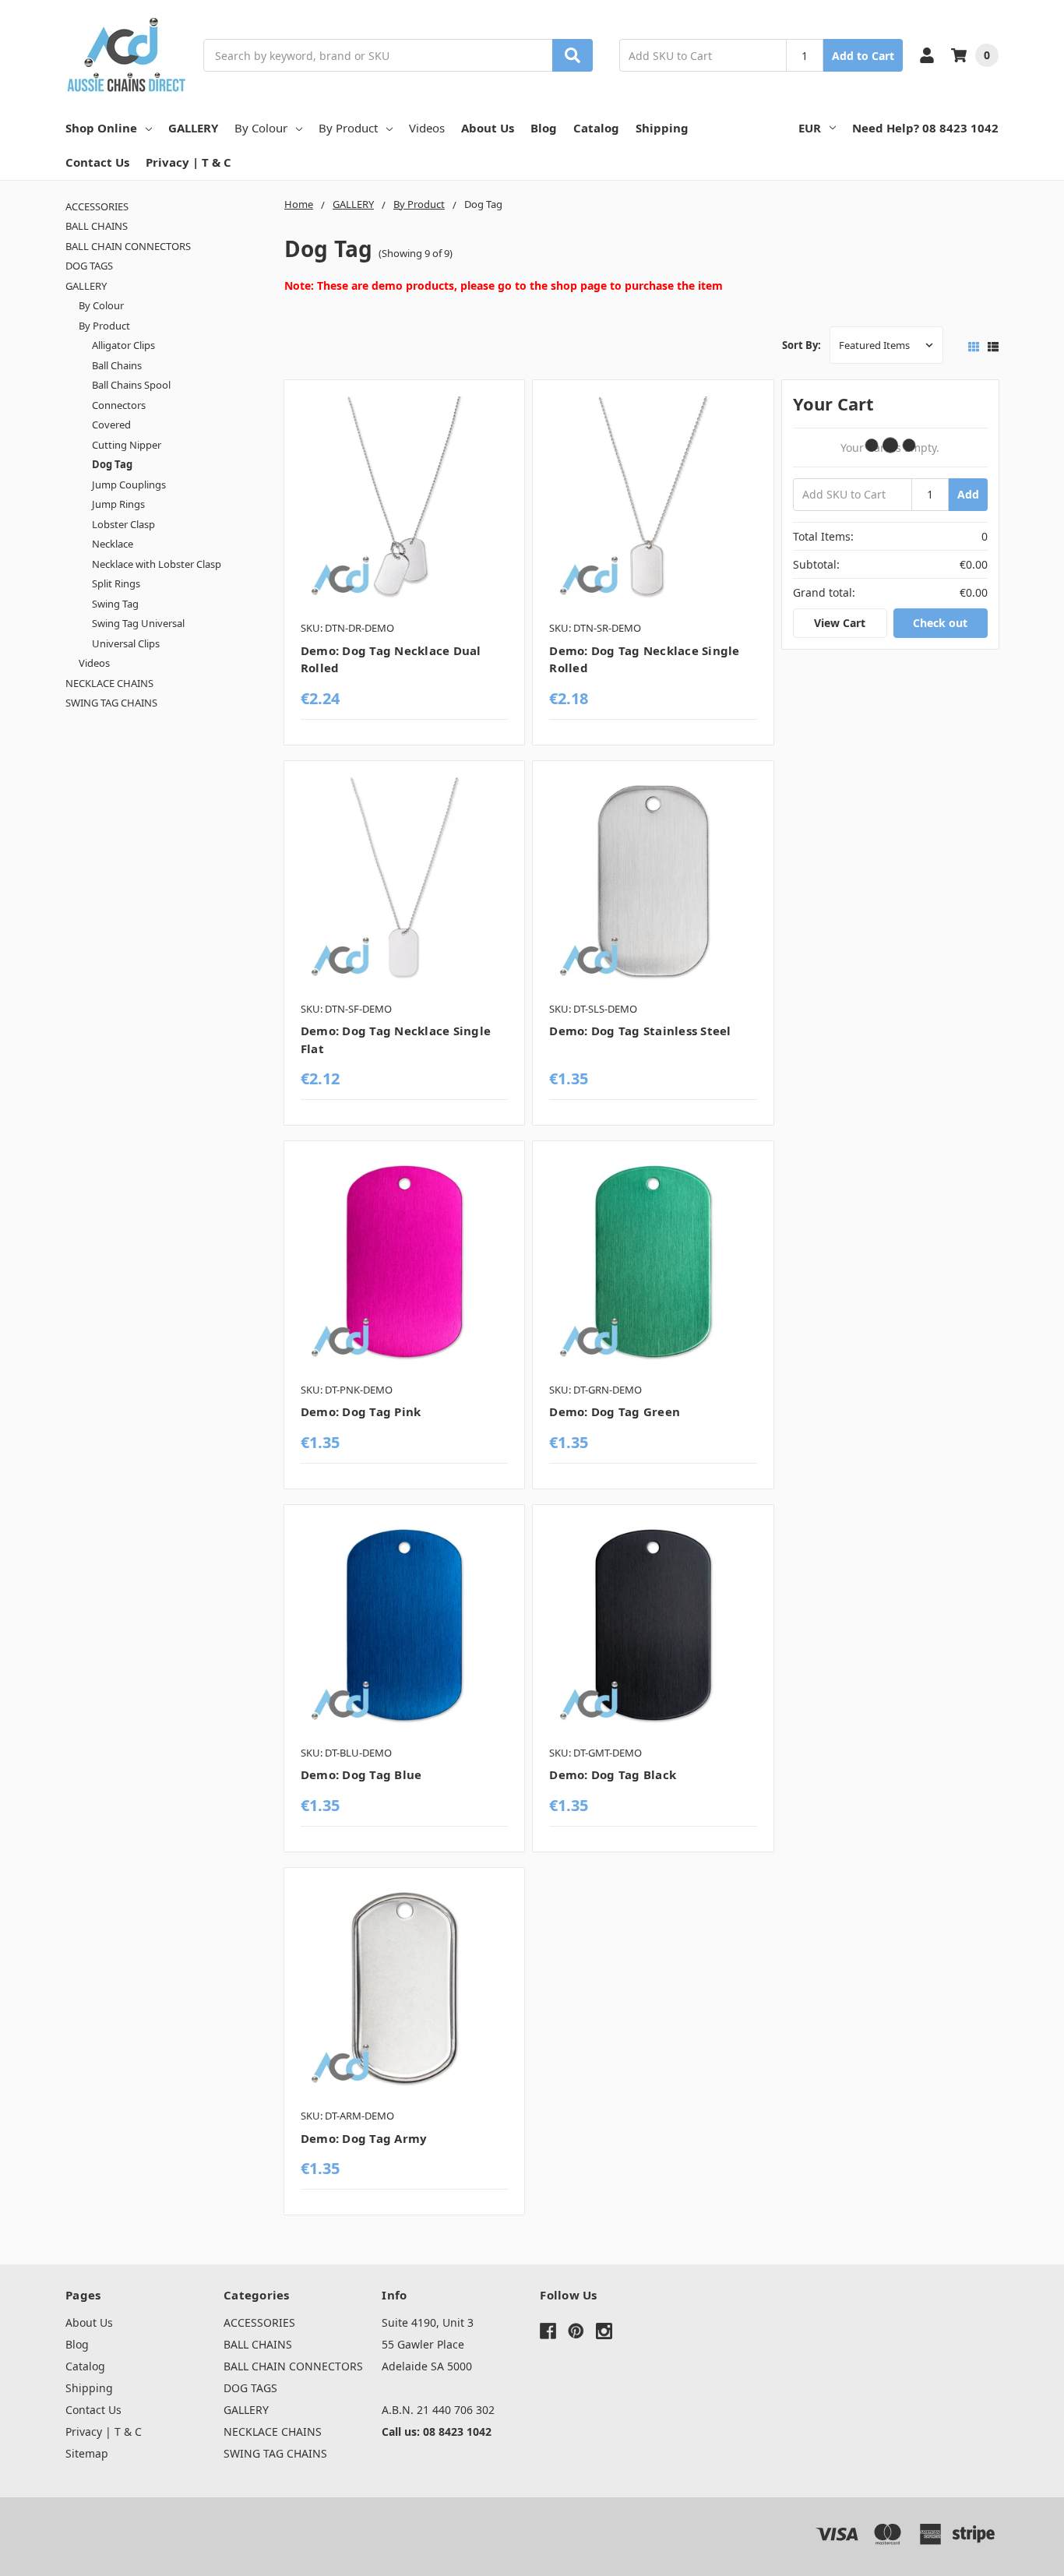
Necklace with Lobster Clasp (157, 564)
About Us (488, 128)
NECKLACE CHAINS (109, 683)
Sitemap (87, 2453)
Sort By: (802, 345)
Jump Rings (118, 504)
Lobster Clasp (123, 524)
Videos (427, 128)
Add (968, 494)
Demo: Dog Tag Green (615, 1411)
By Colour (261, 128)
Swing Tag (115, 604)
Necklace (113, 544)
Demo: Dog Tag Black (613, 1774)
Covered (111, 425)
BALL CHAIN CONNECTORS (128, 246)
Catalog (596, 128)
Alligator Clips (123, 345)
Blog (544, 128)
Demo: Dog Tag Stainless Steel (640, 1031)
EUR (810, 128)
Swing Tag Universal (138, 623)
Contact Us (97, 162)
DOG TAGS (89, 266)
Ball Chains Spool (131, 385)
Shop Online (101, 128)
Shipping (662, 128)
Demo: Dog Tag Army (364, 2138)
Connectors (119, 405)
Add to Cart (863, 56)
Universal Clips (126, 643)
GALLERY (193, 128)
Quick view (405, 504)
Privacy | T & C (188, 162)
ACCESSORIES (97, 206)
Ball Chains (117, 365)
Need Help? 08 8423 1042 (925, 128)
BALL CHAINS (97, 226)
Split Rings (116, 583)
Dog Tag (112, 464)
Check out (940, 623)
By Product (348, 128)
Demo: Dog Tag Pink (361, 1411)
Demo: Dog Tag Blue (361, 1774)
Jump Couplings (129, 485)
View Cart (840, 623)
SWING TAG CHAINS (111, 703)
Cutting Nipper (127, 445)
